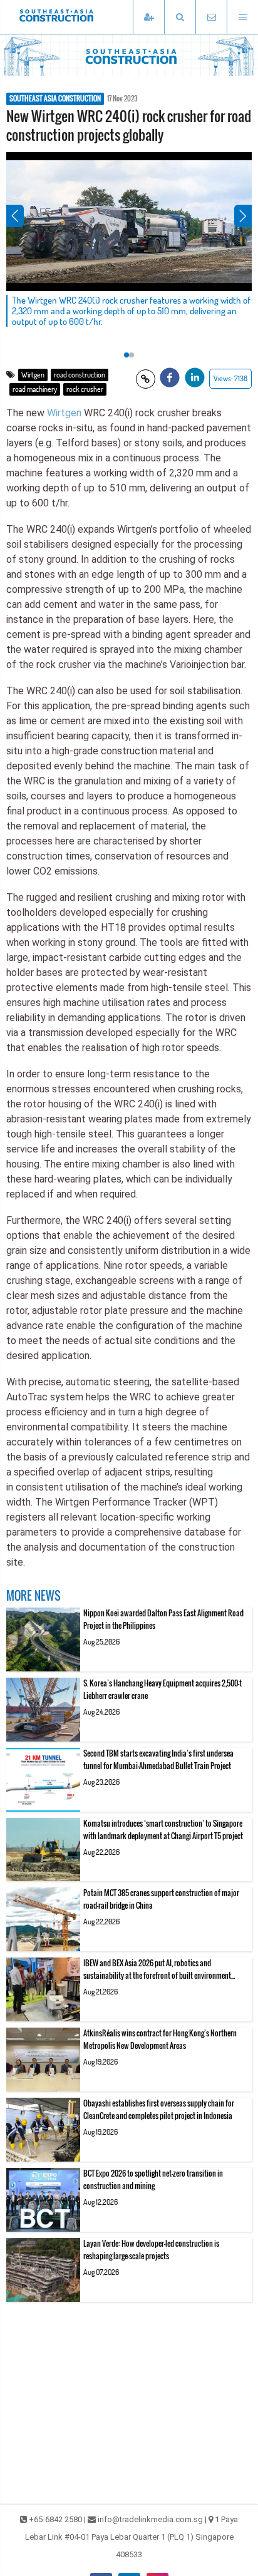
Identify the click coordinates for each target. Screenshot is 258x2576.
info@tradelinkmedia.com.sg (150, 2519)
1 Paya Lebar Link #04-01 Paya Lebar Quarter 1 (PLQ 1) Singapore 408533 (132, 2537)
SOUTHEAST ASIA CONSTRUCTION (55, 99)
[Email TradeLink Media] (211, 17)
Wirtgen (33, 375)
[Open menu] (242, 17)
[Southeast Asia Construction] (75, 17)
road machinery (35, 389)
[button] (180, 17)
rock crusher (85, 389)
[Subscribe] (148, 17)
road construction (80, 375)
